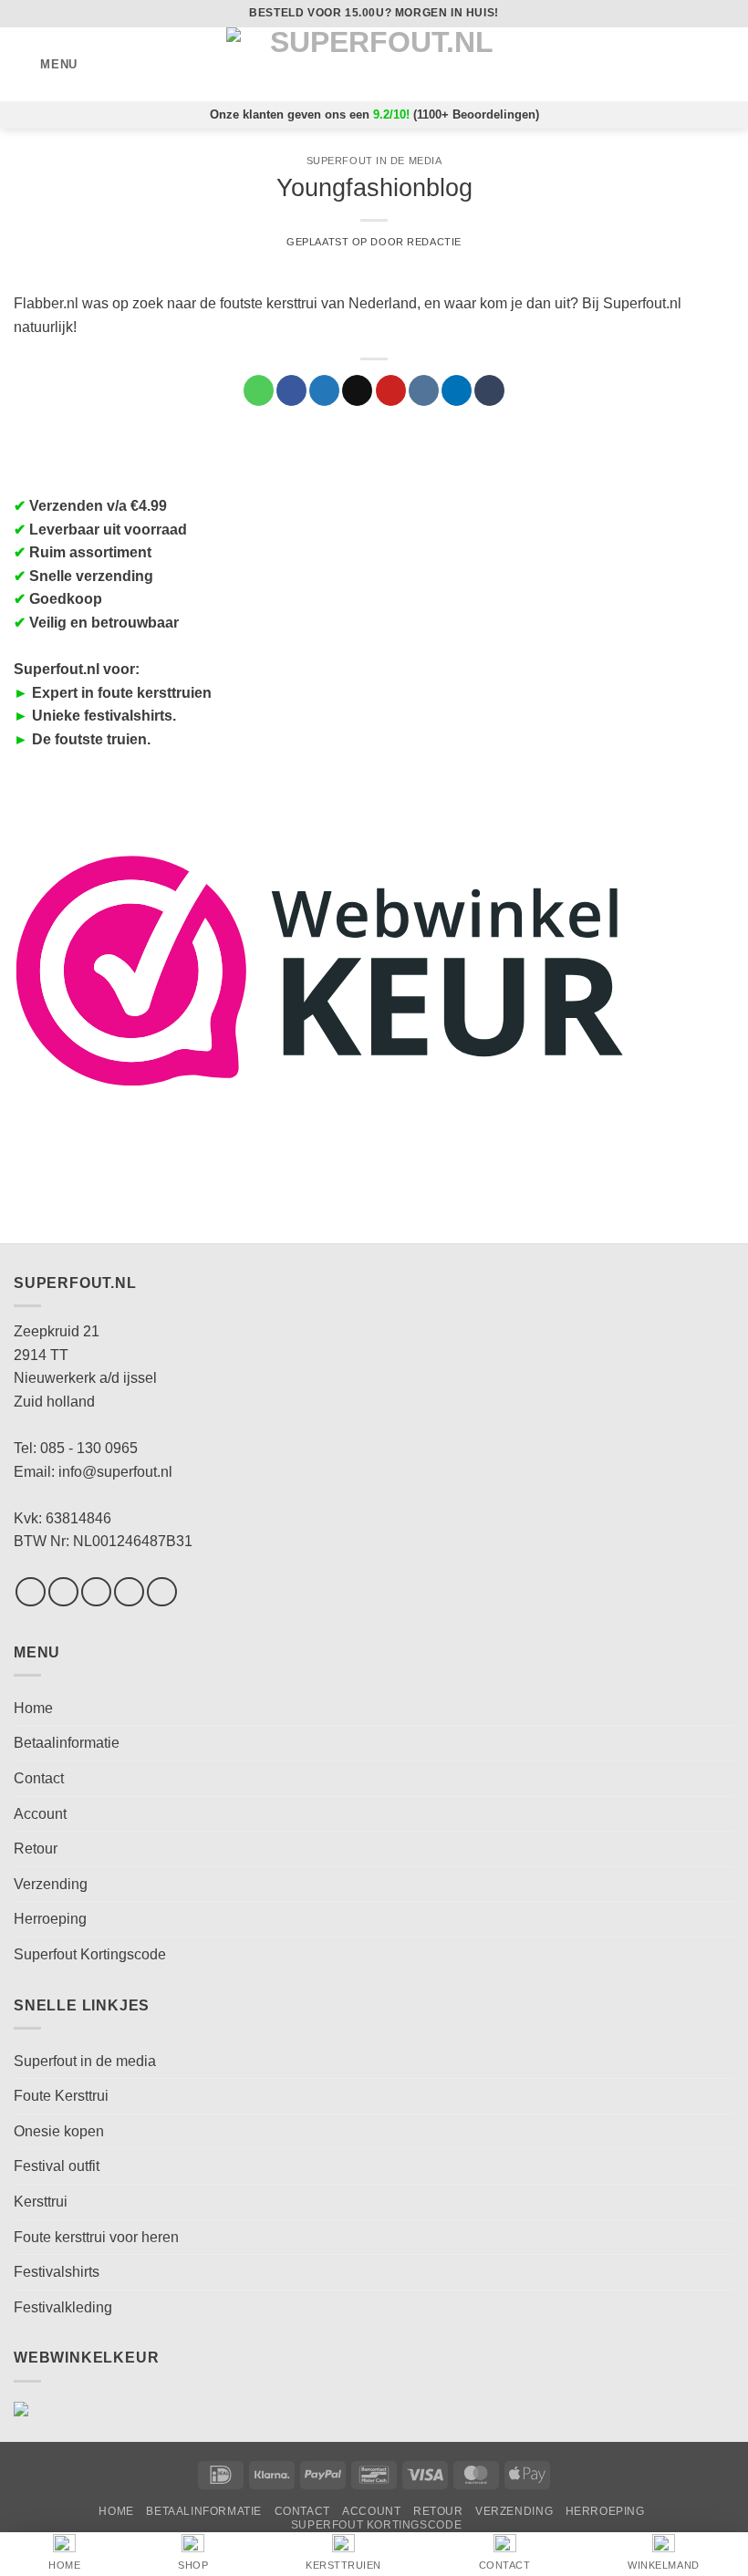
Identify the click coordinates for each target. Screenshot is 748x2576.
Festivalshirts (57, 2272)
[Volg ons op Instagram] (63, 1592)
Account (40, 1814)
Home (33, 1708)
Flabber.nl (46, 303)
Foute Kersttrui (61, 2096)
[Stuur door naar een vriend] (357, 390)
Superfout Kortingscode (90, 1954)
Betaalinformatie (67, 1743)
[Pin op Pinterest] (391, 390)
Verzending (51, 1884)
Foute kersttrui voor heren (96, 2237)
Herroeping (50, 1919)
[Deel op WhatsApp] (259, 390)
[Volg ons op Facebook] (31, 1592)
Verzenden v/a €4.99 (98, 506)
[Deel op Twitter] (324, 390)
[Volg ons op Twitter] (96, 1592)
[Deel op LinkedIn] (457, 390)
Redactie (434, 242)
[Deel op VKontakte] (424, 390)
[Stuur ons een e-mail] (129, 1592)
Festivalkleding (63, 2307)
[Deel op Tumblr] (489, 390)
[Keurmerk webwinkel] (320, 969)
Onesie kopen (59, 2131)
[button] (46, 64)
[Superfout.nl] (374, 64)
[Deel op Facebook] (291, 390)
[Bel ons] (162, 1592)
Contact (39, 1778)
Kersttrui (41, 2202)
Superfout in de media (374, 161)
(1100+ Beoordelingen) (476, 114)
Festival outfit (57, 2166)
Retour (36, 1849)
